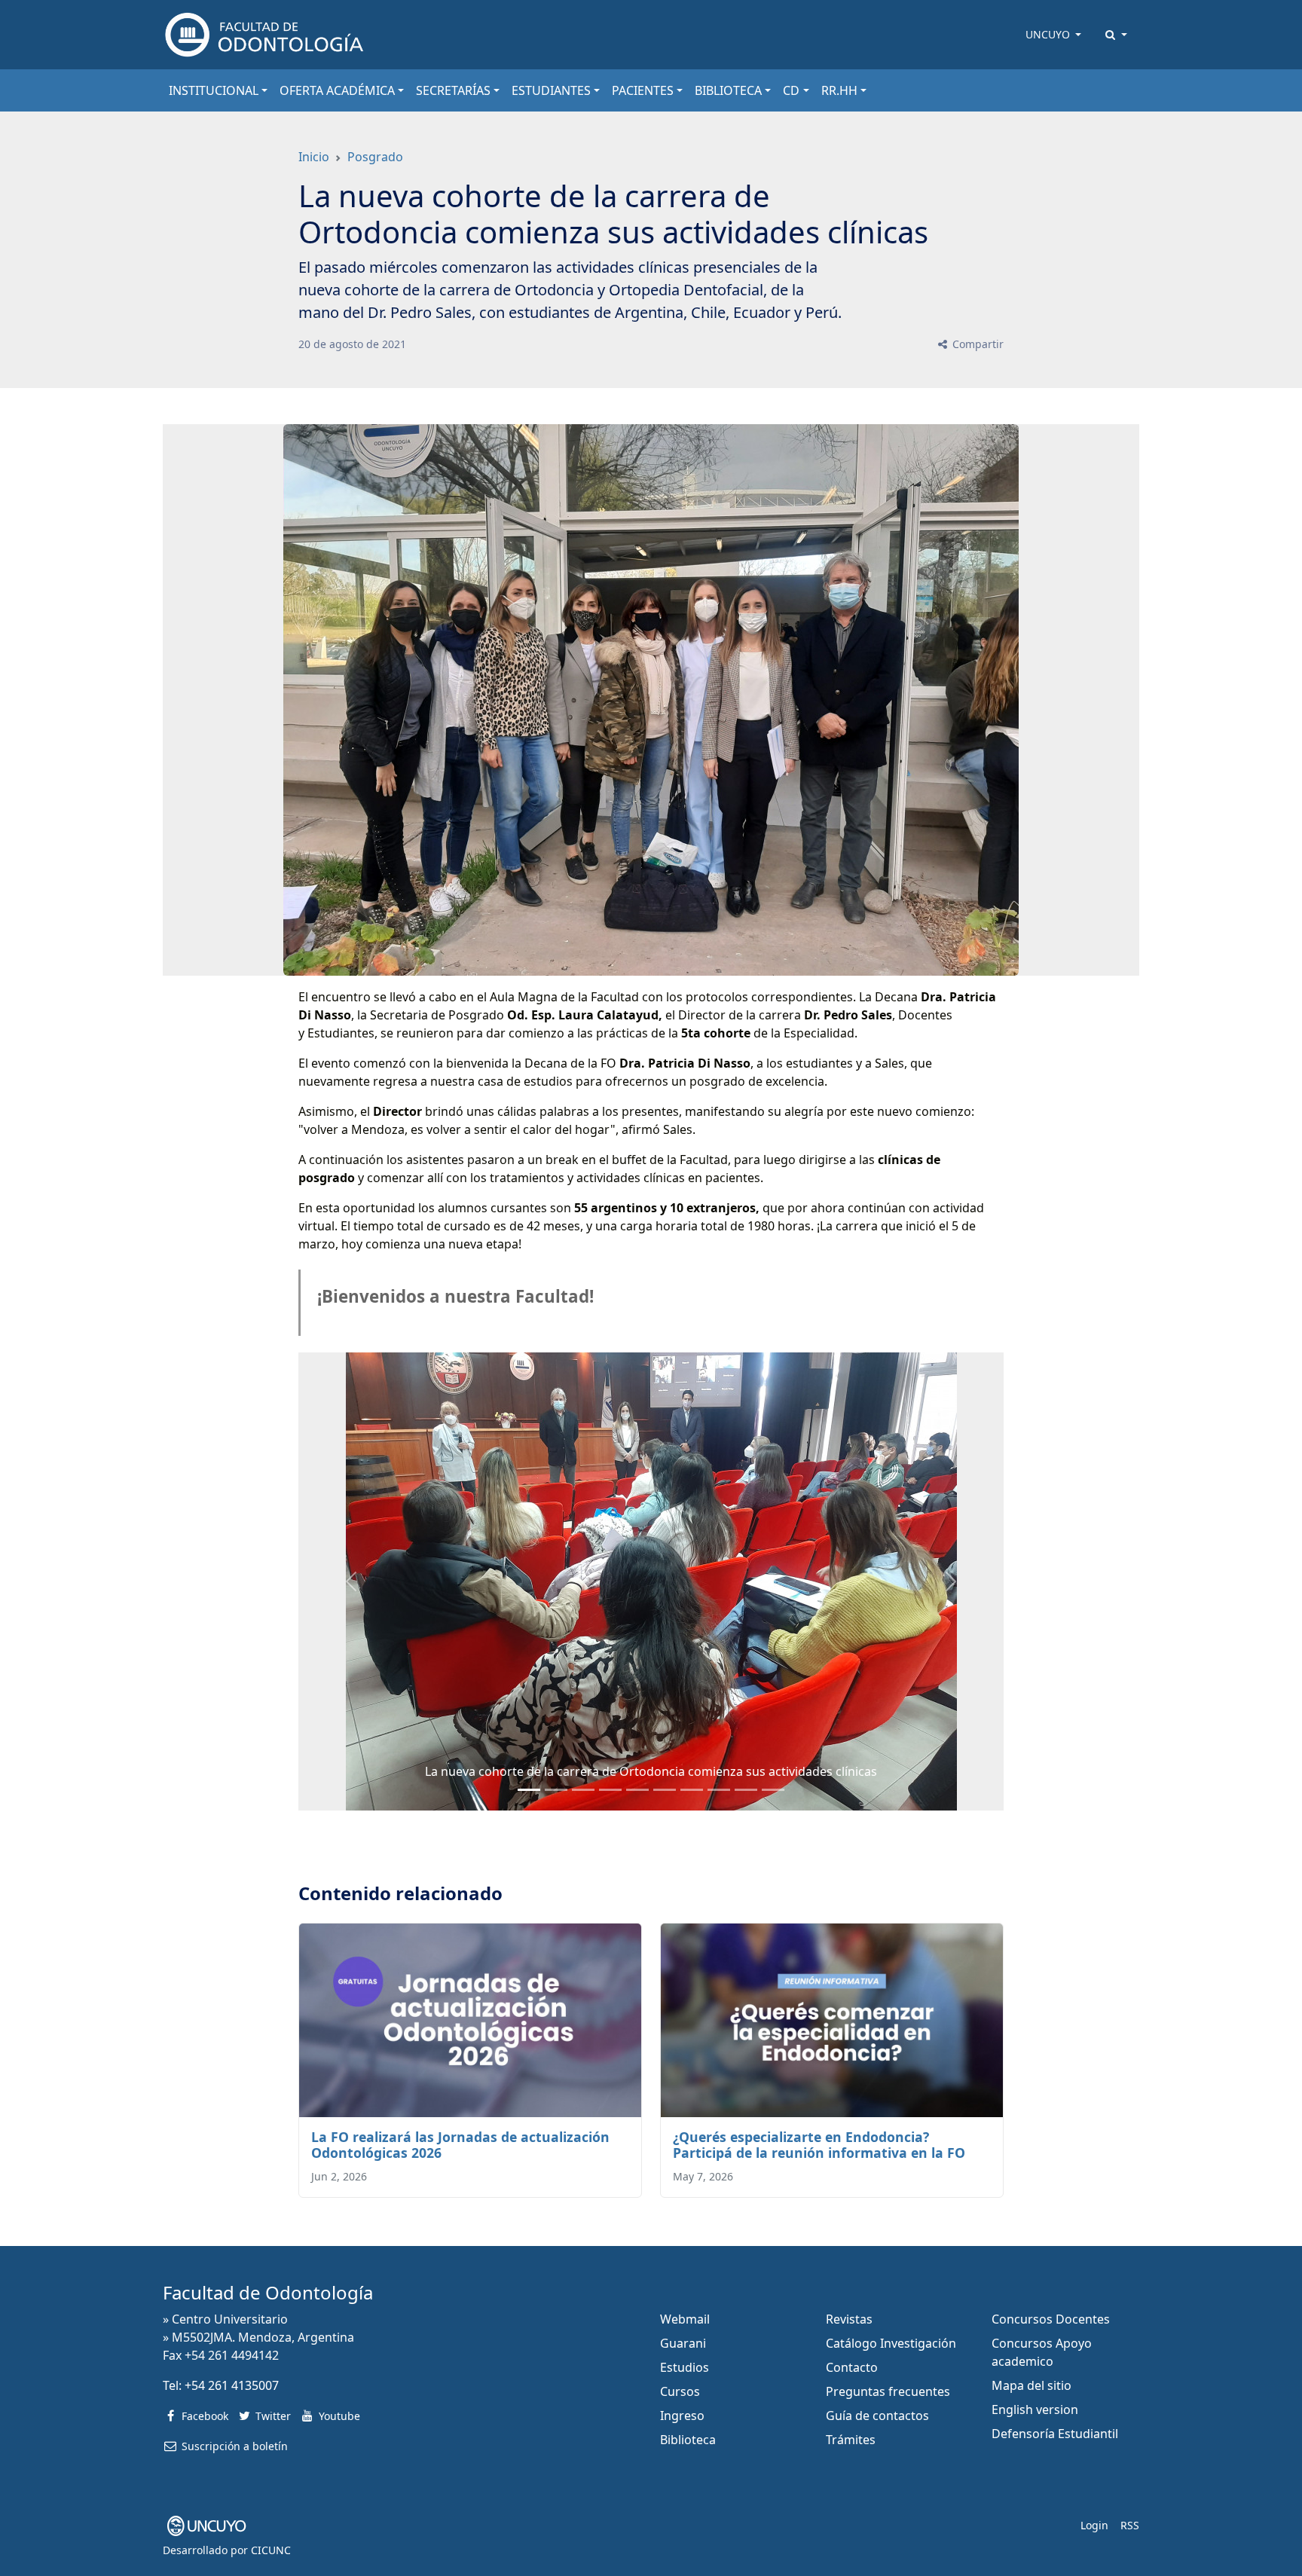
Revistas (849, 2319)
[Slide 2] (583, 1790)
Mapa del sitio (1032, 2385)
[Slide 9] (773, 1790)
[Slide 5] (665, 1790)
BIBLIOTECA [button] (728, 90)
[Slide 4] (637, 1790)
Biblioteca (688, 2440)
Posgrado (375, 157)
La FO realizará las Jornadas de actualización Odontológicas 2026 (460, 2145)
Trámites (851, 2440)
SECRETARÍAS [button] (453, 90)
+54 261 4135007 (232, 2385)
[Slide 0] (529, 1790)
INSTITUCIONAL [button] (214, 90)
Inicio (314, 157)
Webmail (685, 2319)
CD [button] (791, 90)
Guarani (683, 2343)
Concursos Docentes (1051, 2319)
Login (1094, 2525)
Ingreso (682, 2416)
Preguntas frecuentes (888, 2391)
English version (1035, 2409)
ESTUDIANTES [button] (551, 90)
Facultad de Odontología (268, 2292)
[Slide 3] (610, 1790)
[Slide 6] (692, 1790)
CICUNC (271, 2550)
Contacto (852, 2367)
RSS (1130, 2525)
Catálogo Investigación (891, 2343)
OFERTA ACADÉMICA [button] (337, 90)
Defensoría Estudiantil (1055, 2434)
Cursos (680, 2391)
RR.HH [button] (839, 90)
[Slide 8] (746, 1790)
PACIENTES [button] (643, 90)
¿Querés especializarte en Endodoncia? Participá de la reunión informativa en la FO (819, 2145)
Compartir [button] (976, 344)
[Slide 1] (556, 1790)
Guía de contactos (877, 2416)
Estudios (685, 2367)
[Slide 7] (719, 1790)
